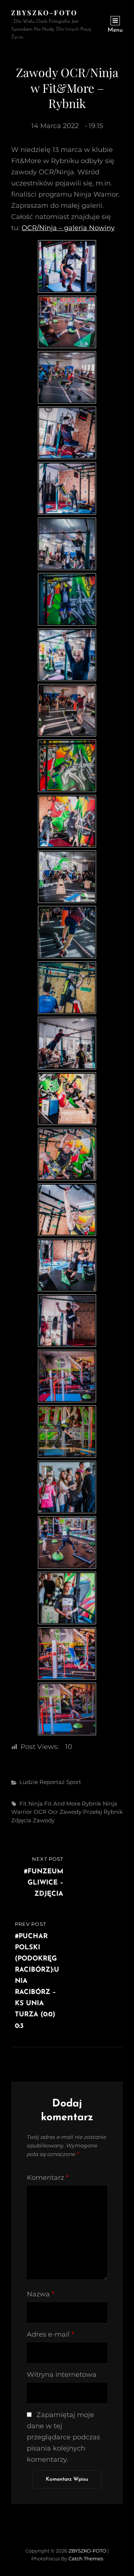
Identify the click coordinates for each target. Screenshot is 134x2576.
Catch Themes (86, 2558)
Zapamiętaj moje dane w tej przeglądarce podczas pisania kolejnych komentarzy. (63, 2437)
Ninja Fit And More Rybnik (65, 1804)
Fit (23, 1804)
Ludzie (29, 1782)
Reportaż (52, 1782)
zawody (44, 1820)
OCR (40, 1812)
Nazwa (41, 2294)
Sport (74, 1782)
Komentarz (48, 2178)
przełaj (92, 1812)
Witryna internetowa (62, 2375)
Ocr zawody (65, 1812)
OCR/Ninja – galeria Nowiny (68, 228)
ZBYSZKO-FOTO (44, 13)
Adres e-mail (50, 2334)
